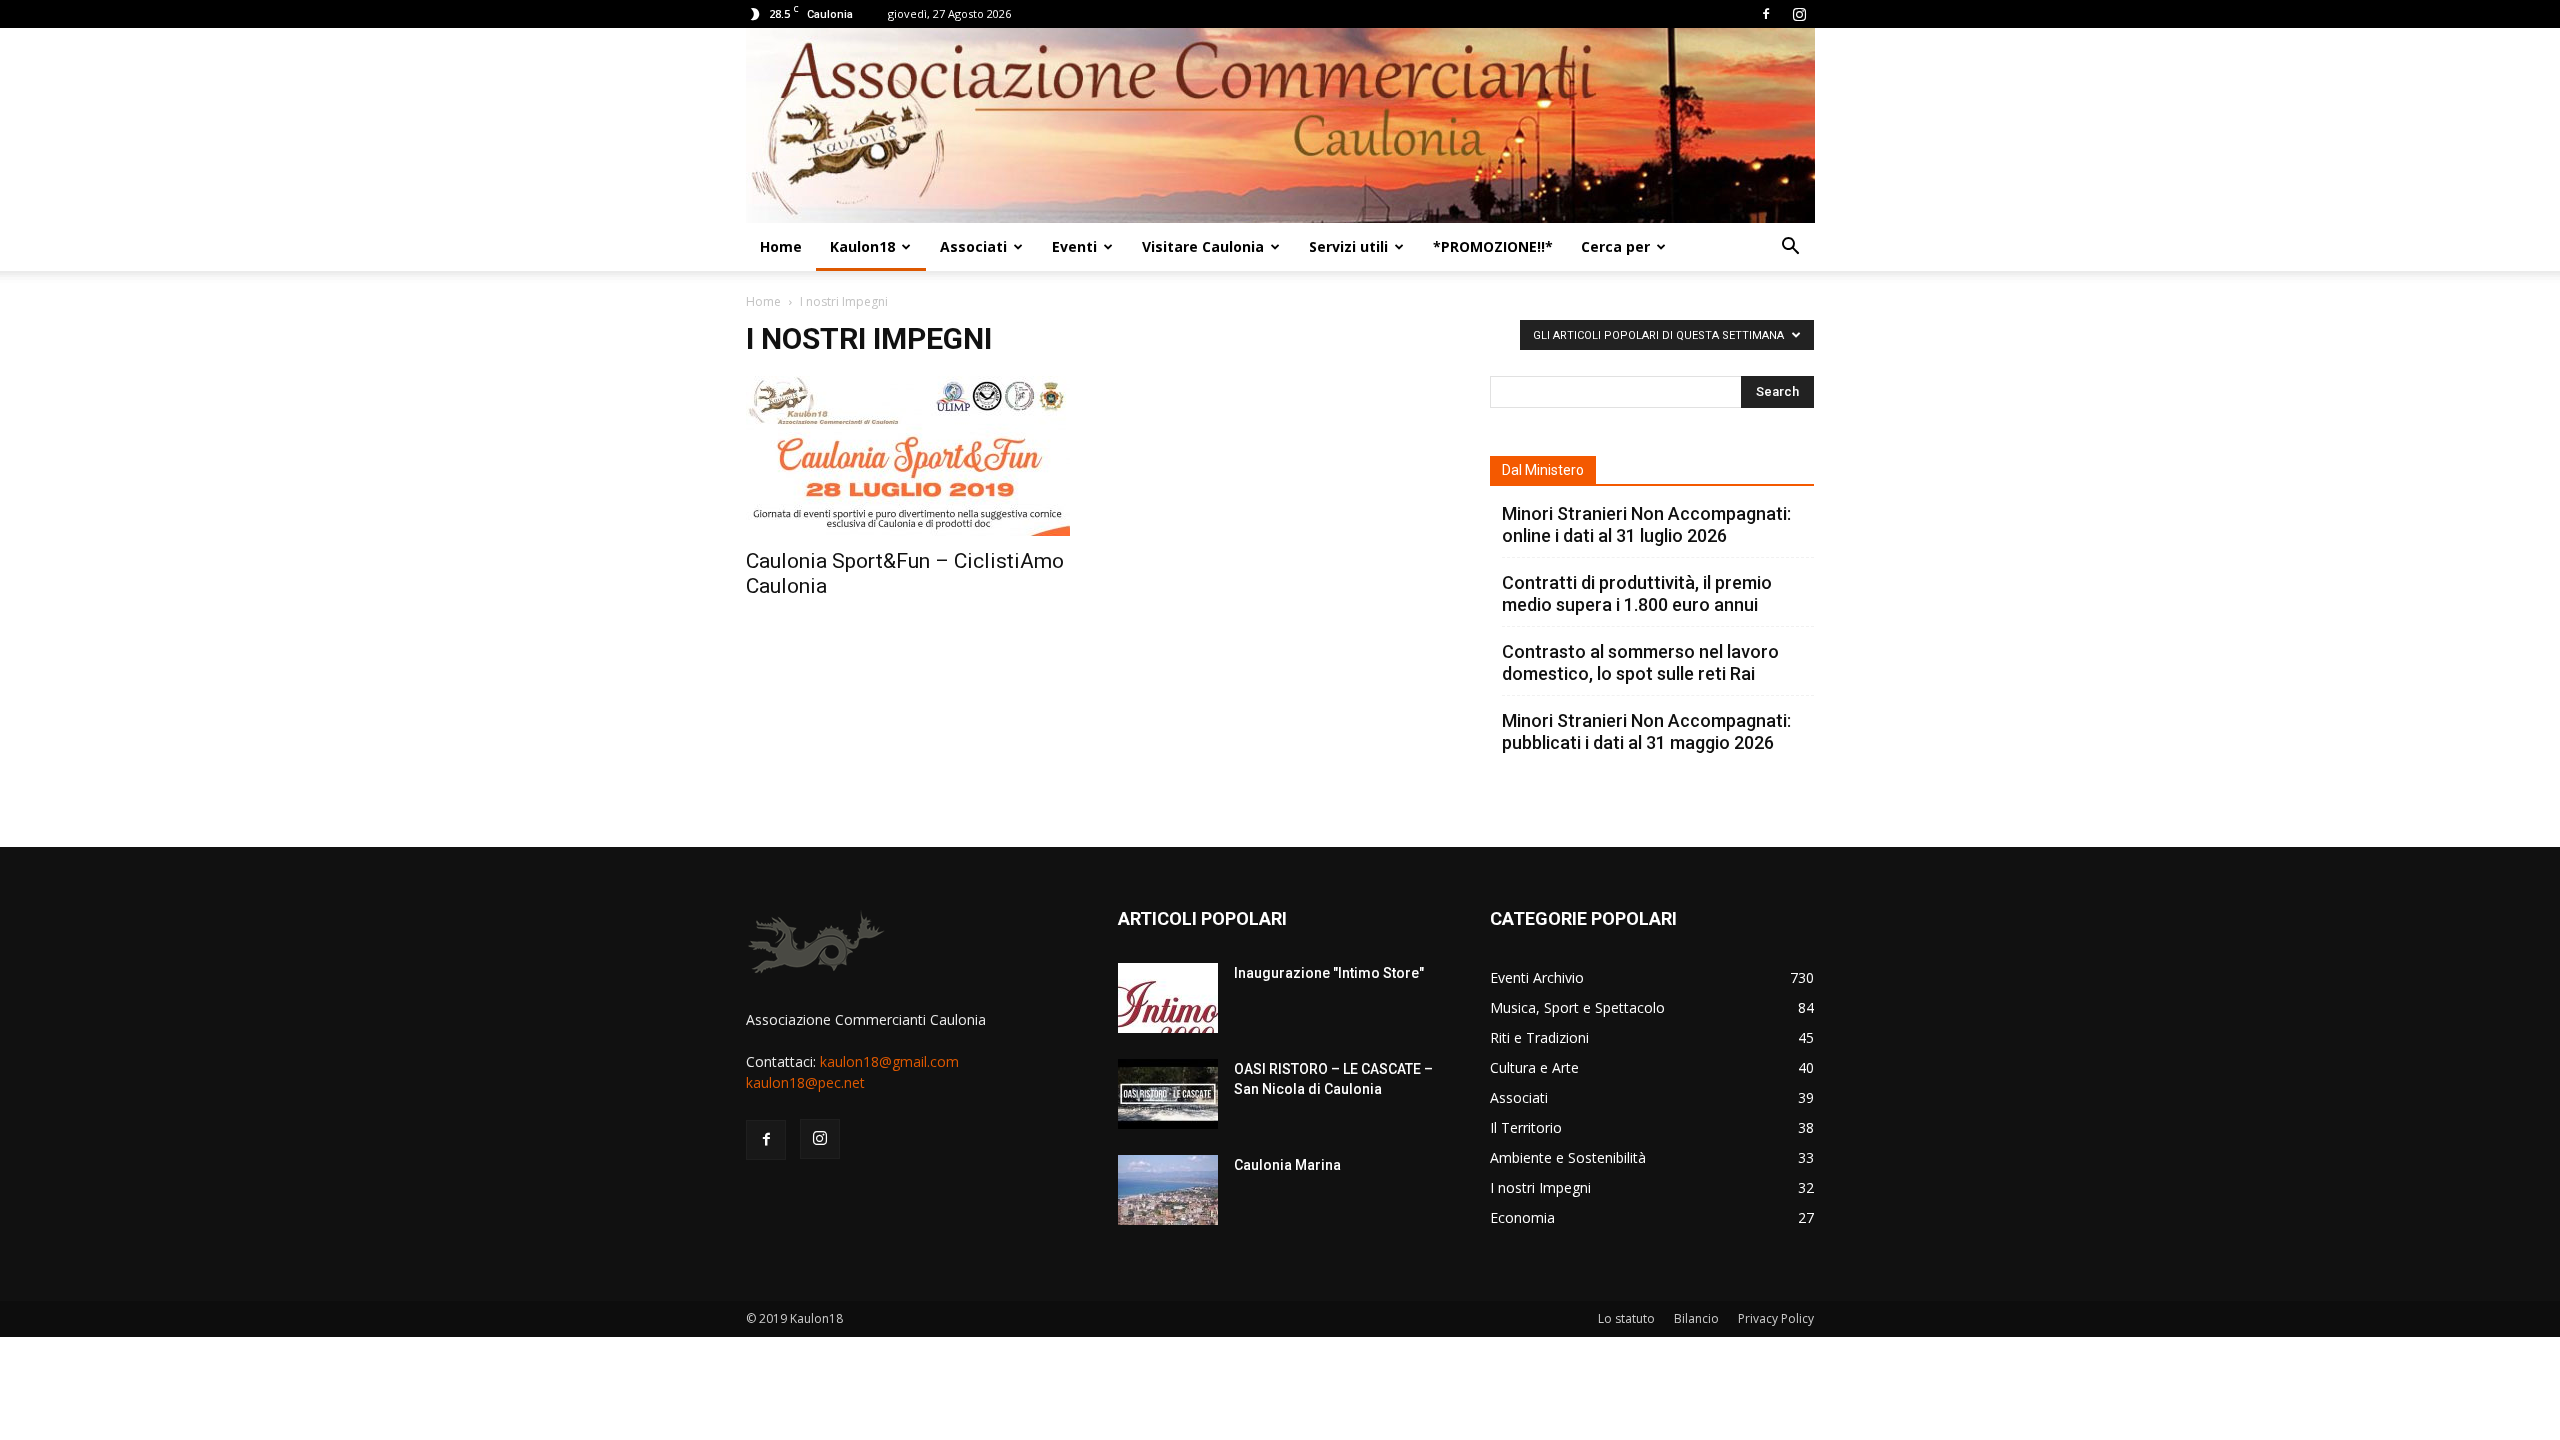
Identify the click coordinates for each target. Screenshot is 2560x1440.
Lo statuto (1626, 1318)
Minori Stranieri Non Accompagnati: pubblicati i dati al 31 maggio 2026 (1646, 731)
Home (781, 246)
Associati (973, 246)
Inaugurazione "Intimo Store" (1329, 973)
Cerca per (1615, 246)
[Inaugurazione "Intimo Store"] (1168, 998)
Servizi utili (1348, 246)
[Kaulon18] (1280, 125)
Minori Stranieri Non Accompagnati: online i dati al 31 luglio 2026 (1646, 524)
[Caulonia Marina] (1168, 1190)
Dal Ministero (1543, 470)
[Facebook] (1766, 14)
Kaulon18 (862, 246)
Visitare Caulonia (1203, 246)
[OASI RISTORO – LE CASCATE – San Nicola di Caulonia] (1168, 1094)
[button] (1790, 248)
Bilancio (1696, 1318)
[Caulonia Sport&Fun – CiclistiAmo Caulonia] (908, 456)
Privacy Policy (1776, 1318)
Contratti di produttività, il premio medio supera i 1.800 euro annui (1637, 593)
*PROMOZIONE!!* (1493, 246)
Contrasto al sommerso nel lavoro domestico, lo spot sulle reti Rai (1640, 662)
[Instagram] (1799, 14)
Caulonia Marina (1287, 1165)
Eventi (1074, 246)
